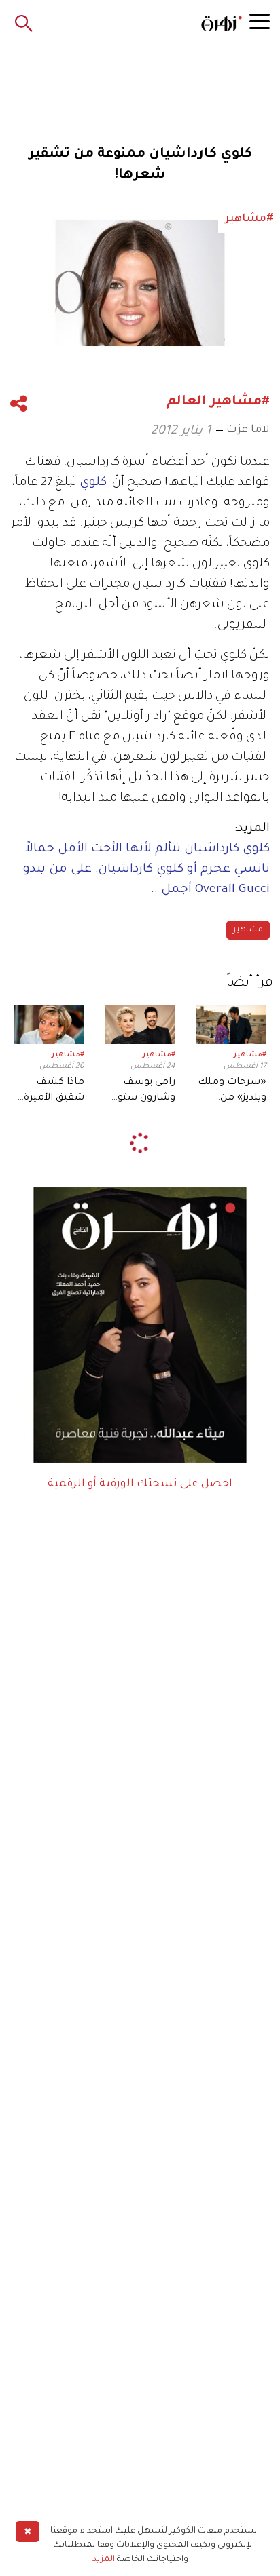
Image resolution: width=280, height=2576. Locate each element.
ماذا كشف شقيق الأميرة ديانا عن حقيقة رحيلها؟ (52, 1092)
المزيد (104, 2560)
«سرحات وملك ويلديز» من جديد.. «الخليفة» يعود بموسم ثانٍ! (232, 1092)
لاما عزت (248, 430)
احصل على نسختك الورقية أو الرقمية (140, 1484)
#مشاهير (250, 1055)
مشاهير (248, 930)
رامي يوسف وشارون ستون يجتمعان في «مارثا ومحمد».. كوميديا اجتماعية (143, 1092)
